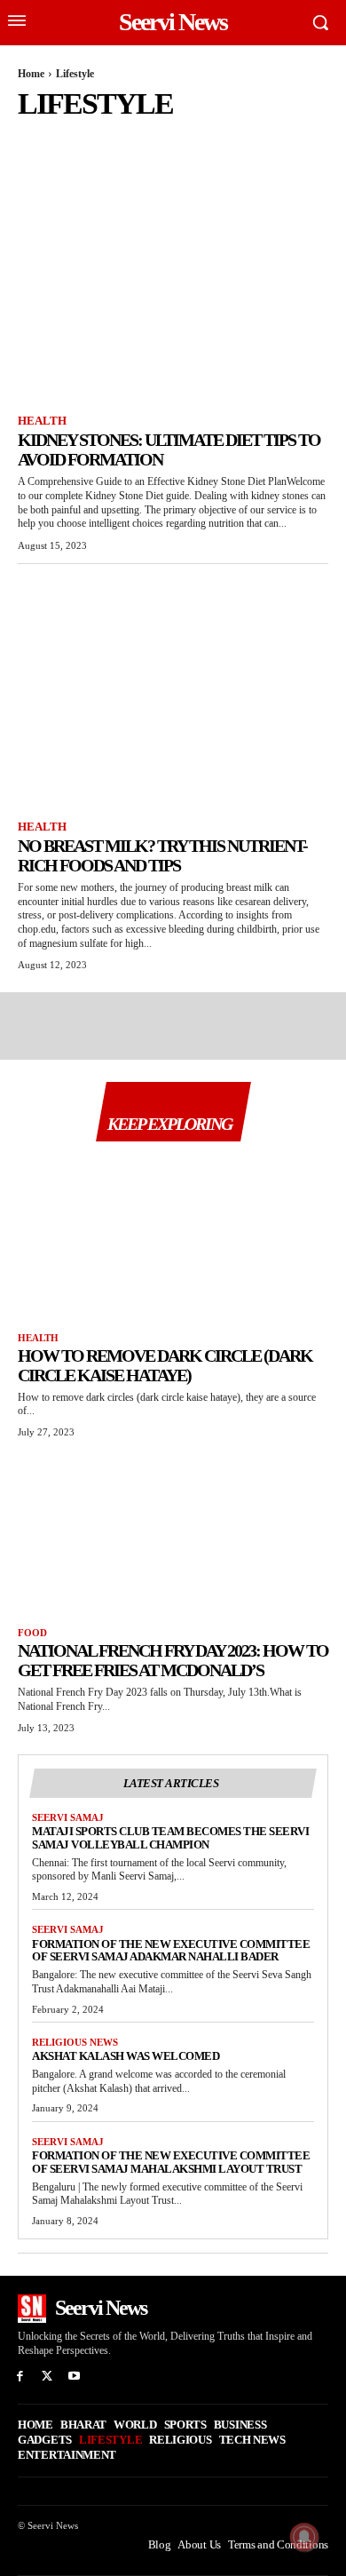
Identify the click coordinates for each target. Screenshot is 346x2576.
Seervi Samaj (68, 1817)
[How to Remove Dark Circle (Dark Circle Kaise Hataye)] (173, 1237)
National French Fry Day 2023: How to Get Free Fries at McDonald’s (173, 1660)
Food (35, 138)
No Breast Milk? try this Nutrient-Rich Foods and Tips (162, 855)
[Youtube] (75, 2377)
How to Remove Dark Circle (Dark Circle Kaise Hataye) (165, 1365)
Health (82, 138)
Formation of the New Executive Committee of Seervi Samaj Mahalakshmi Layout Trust (171, 2162)
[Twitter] (47, 2377)
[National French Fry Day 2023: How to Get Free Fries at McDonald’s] (173, 1532)
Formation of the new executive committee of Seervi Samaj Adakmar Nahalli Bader (171, 1951)
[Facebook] (20, 2377)
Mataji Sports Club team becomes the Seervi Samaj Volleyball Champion (170, 1838)
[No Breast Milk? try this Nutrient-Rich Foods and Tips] (173, 694)
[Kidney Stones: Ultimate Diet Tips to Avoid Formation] (173, 288)
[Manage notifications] (304, 2537)
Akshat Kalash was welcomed (126, 2056)
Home (31, 74)
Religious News (75, 2042)
